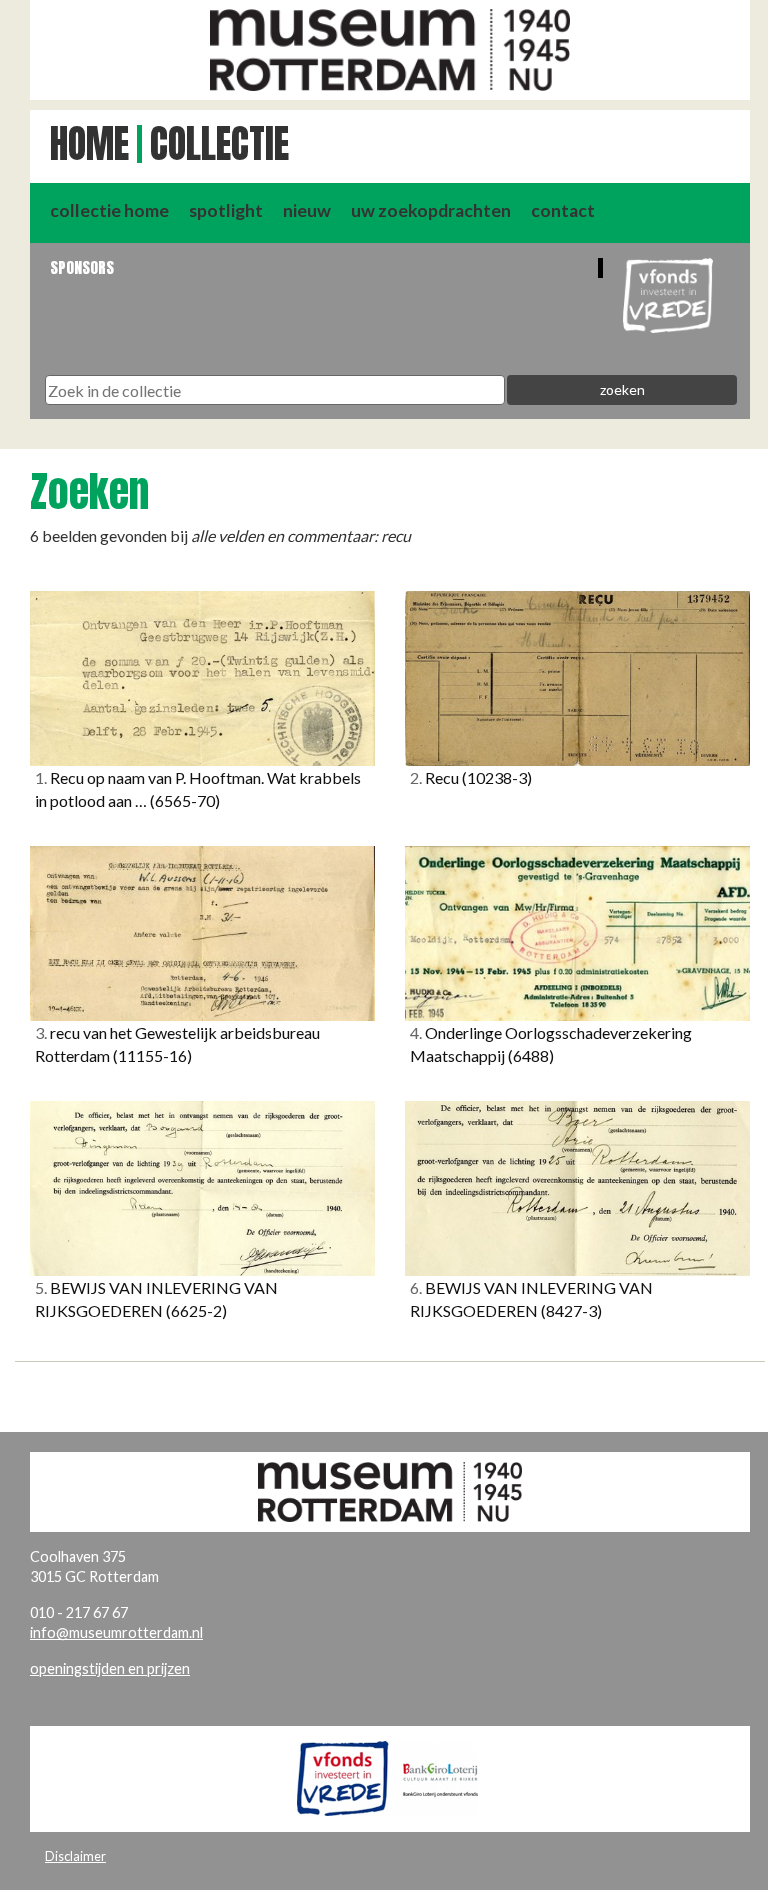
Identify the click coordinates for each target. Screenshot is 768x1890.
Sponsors (82, 267)
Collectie (219, 144)
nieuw (307, 210)
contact (563, 210)
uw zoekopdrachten (431, 210)
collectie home (109, 210)
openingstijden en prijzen (110, 1668)
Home (89, 144)
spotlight (226, 210)
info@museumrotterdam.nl (116, 1632)
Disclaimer (75, 1856)
